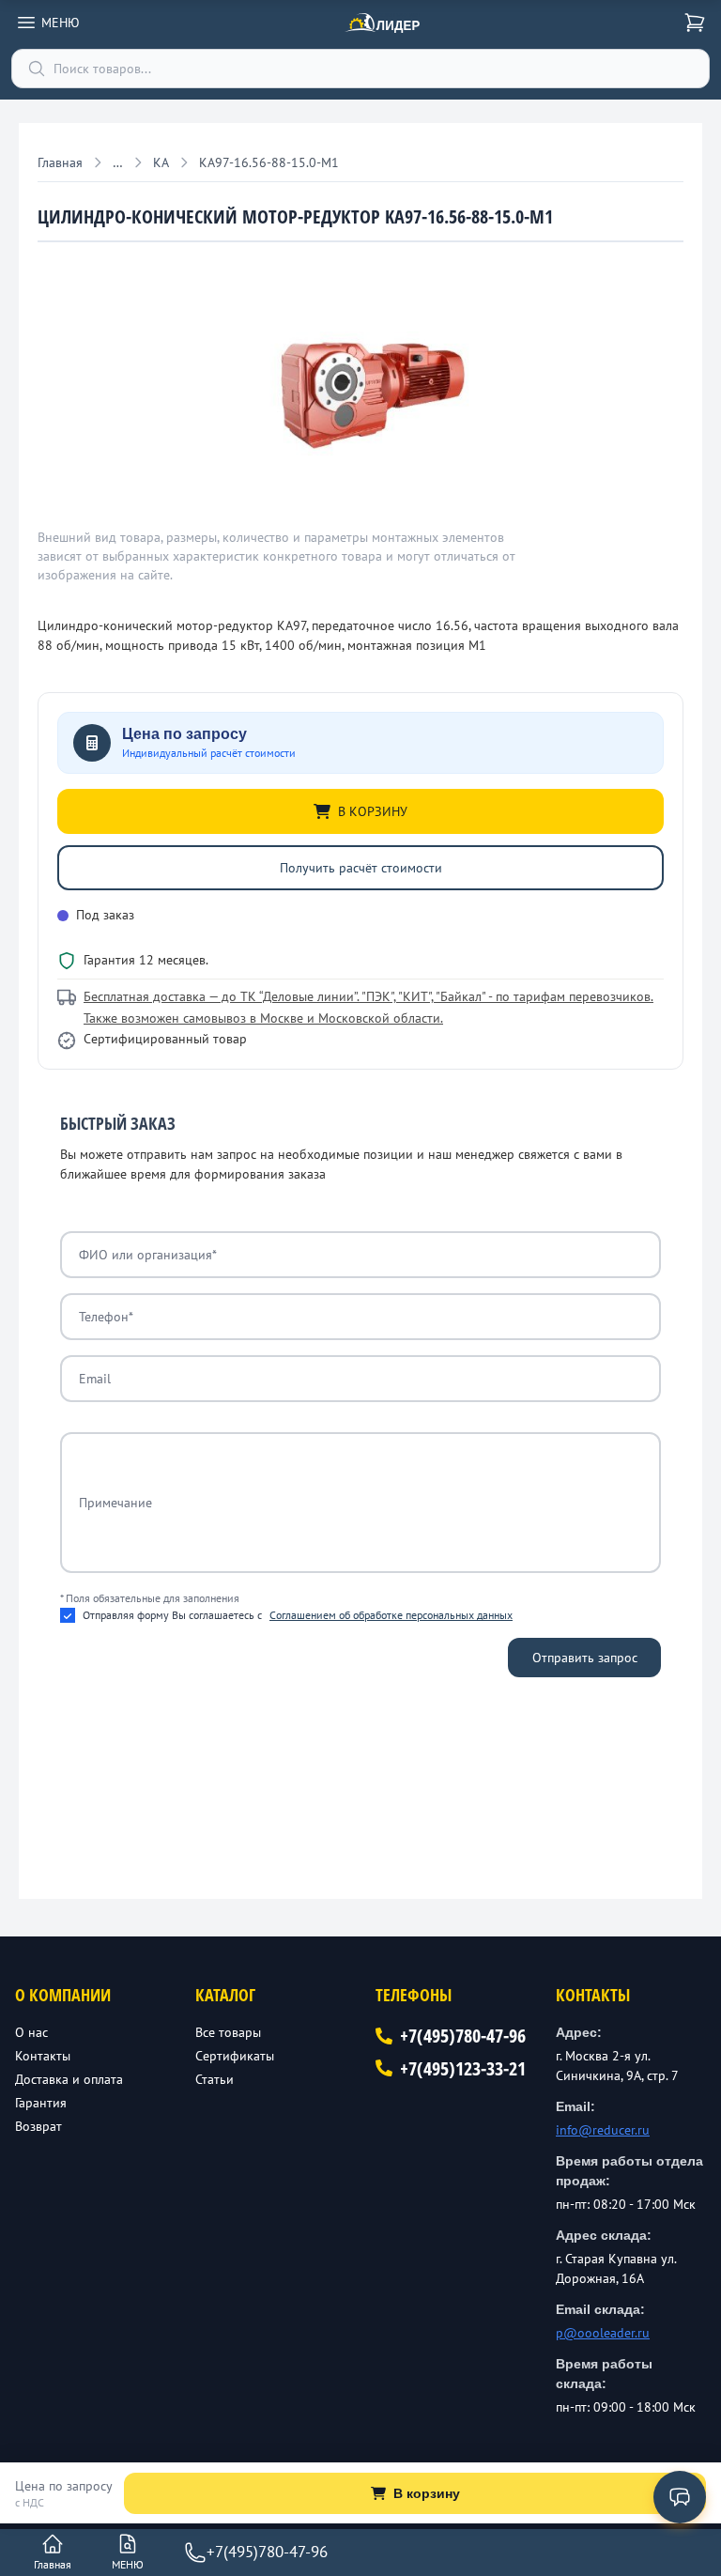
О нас (31, 2032)
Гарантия (41, 2103)
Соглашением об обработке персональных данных (391, 1615)
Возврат (38, 2126)
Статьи (215, 2079)
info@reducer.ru (603, 2130)
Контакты (43, 2056)
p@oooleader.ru (603, 2333)
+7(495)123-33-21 (463, 2068)
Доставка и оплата (69, 2079)
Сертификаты (235, 2056)
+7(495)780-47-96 (463, 2036)
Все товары (228, 2032)
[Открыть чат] (680, 2497)
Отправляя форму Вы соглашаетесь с (298, 1615)
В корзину (427, 2493)
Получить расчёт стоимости (361, 868)
